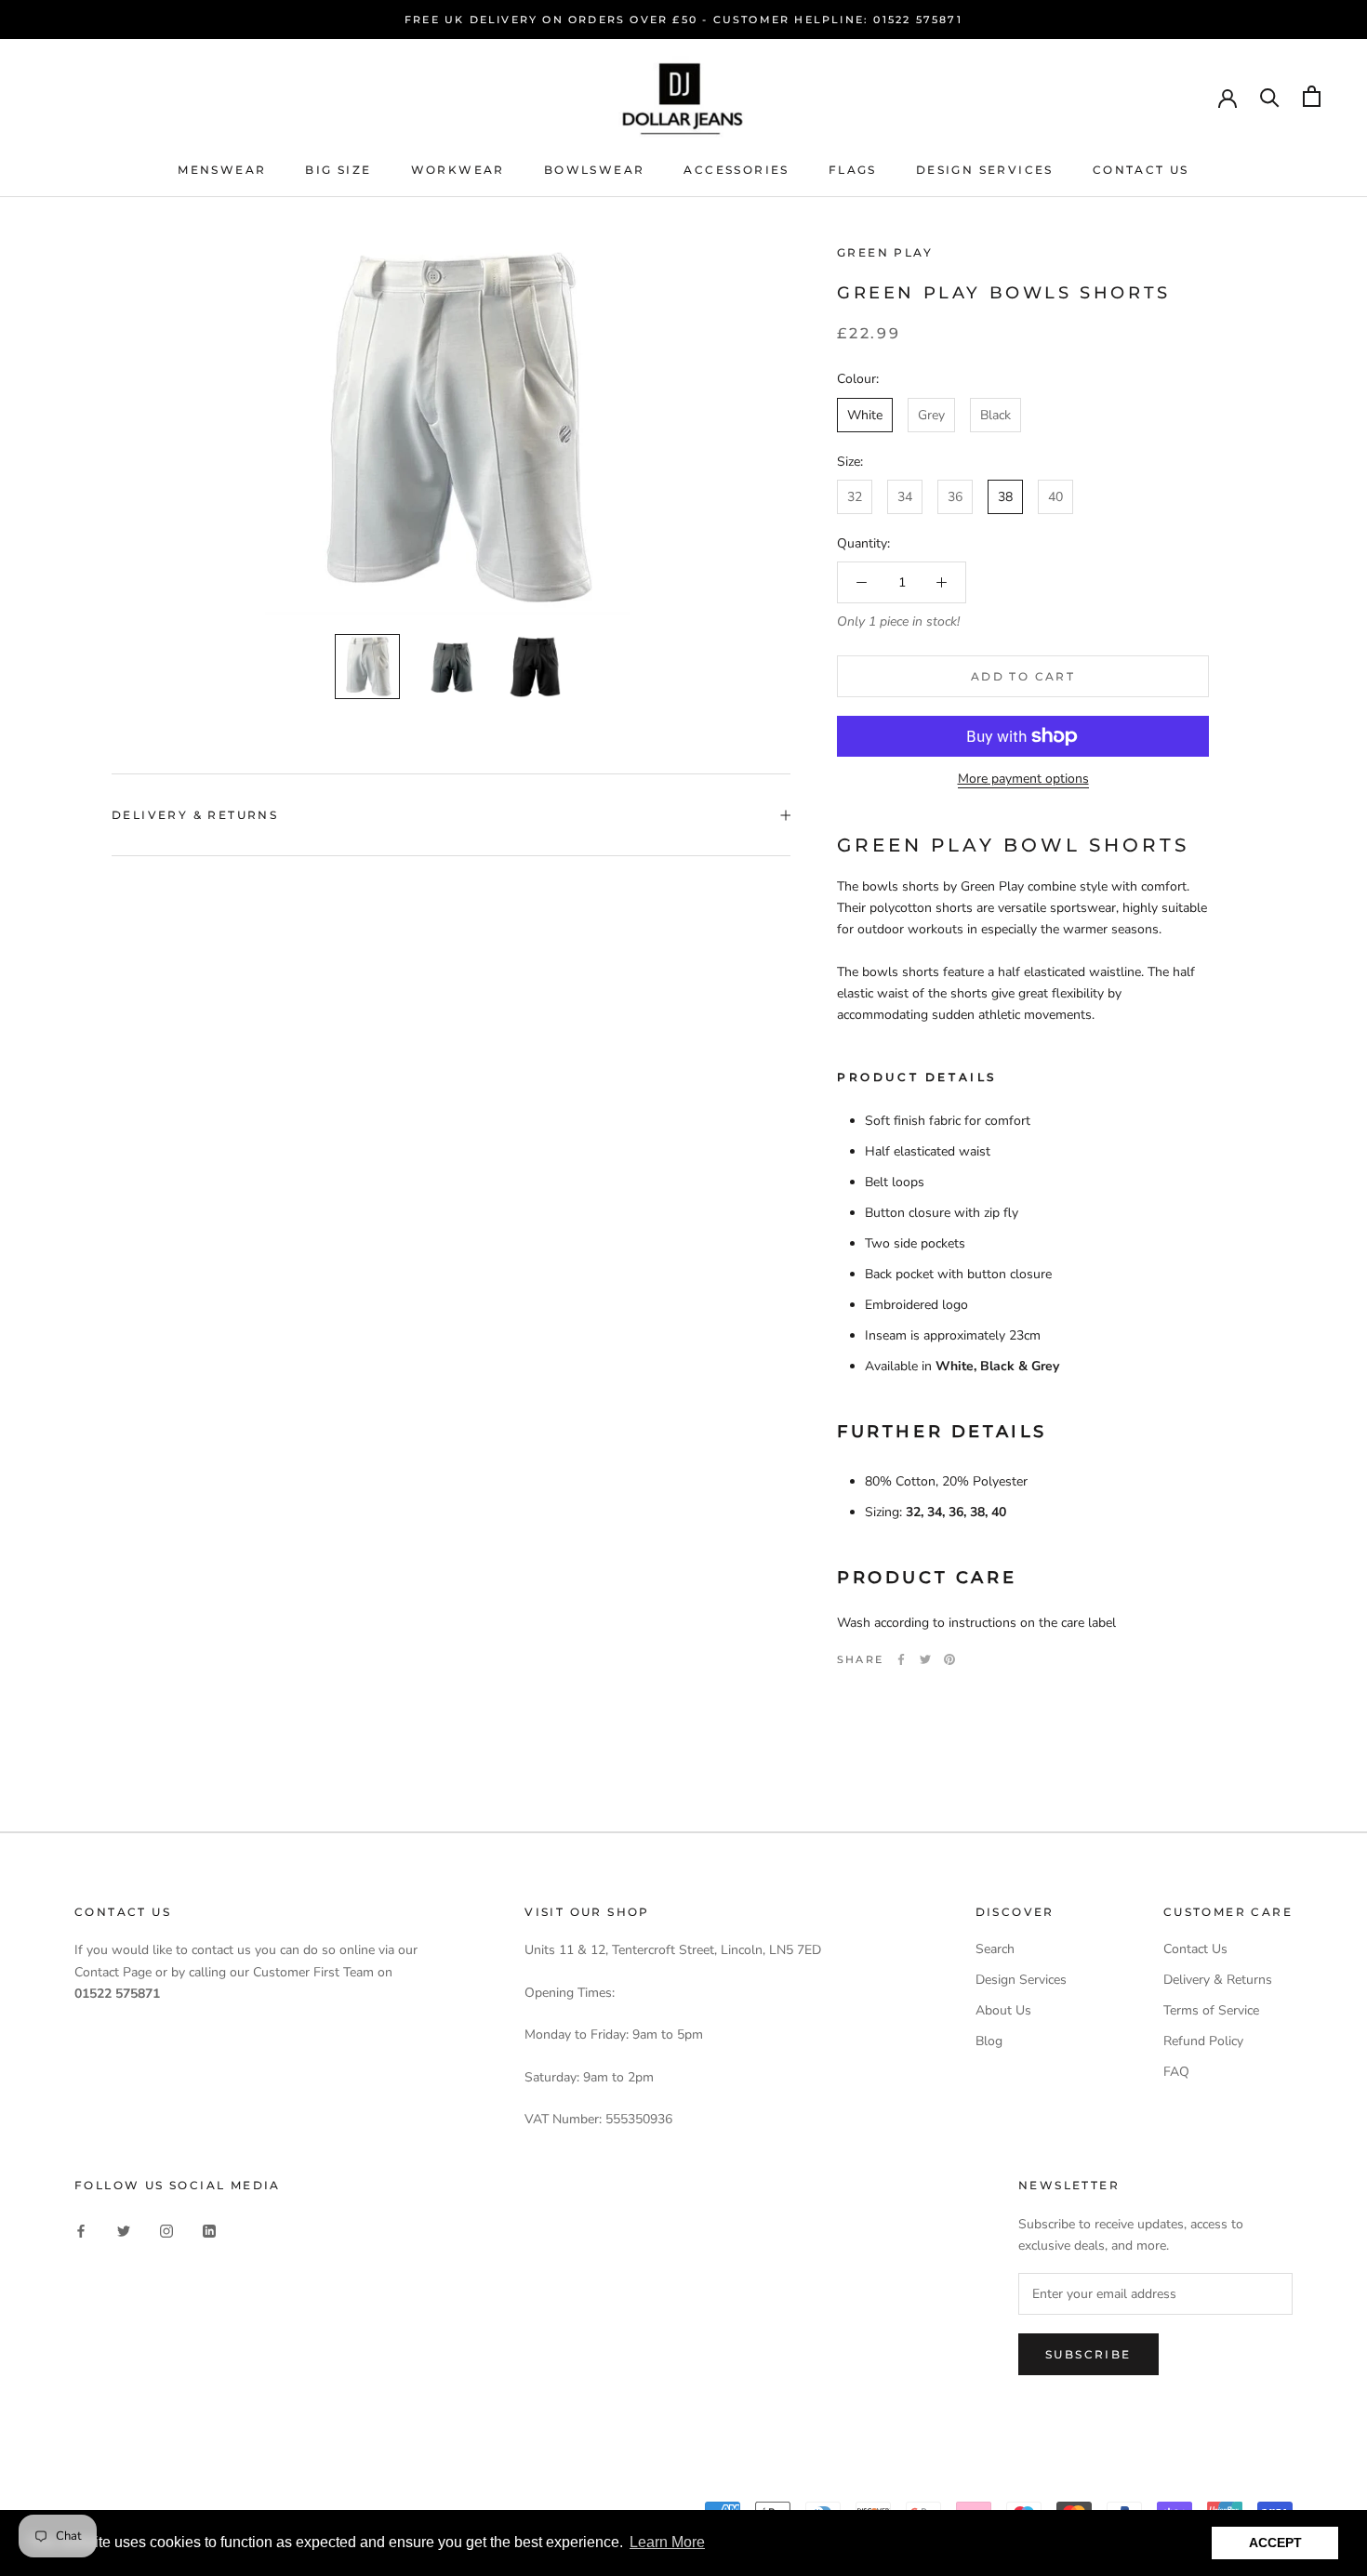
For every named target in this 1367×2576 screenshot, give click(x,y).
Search (995, 1949)
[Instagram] (166, 2230)
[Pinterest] (949, 1659)
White (865, 415)
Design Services (985, 170)
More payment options (1023, 779)
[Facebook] (901, 1659)
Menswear (222, 170)
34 (905, 497)
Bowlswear (595, 170)
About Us (1003, 2010)
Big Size (338, 170)
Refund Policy (1203, 2041)
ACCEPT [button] (1275, 2543)
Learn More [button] (667, 2542)
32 (855, 497)
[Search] (1270, 96)
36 (955, 497)
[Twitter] (925, 1659)
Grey (931, 415)
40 (1055, 497)
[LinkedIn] (209, 2230)
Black (995, 415)
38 (1005, 497)
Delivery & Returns (195, 815)
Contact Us (1141, 170)
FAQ (1176, 2072)
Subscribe (1088, 2354)
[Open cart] (1312, 96)
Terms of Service (1211, 2010)
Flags (853, 170)
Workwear (458, 170)
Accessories (736, 170)
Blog (989, 2041)
